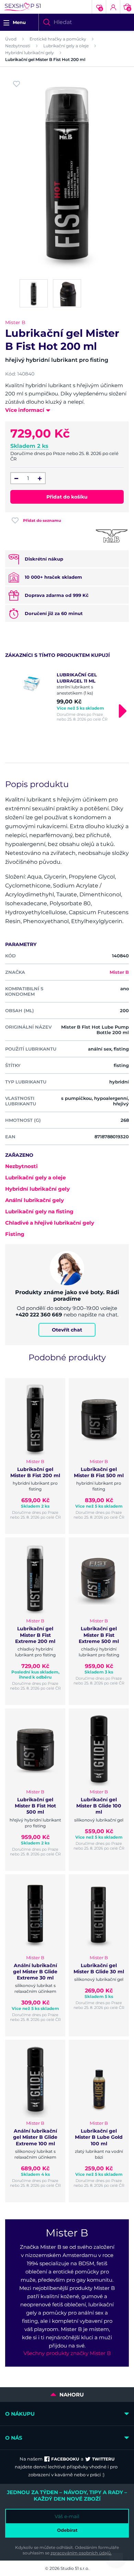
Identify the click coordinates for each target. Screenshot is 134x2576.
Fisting (15, 1234)
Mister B (15, 322)
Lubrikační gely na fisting (39, 1211)
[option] (67, 697)
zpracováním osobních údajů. (81, 2553)
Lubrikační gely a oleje (66, 46)
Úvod (11, 39)
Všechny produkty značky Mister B (67, 2353)
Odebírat (67, 2530)
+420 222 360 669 (39, 1315)
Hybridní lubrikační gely (30, 53)
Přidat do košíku (67, 497)
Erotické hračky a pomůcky (58, 39)
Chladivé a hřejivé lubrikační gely (50, 1223)
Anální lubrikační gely (35, 1200)
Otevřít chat (67, 1330)
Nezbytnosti (18, 46)
